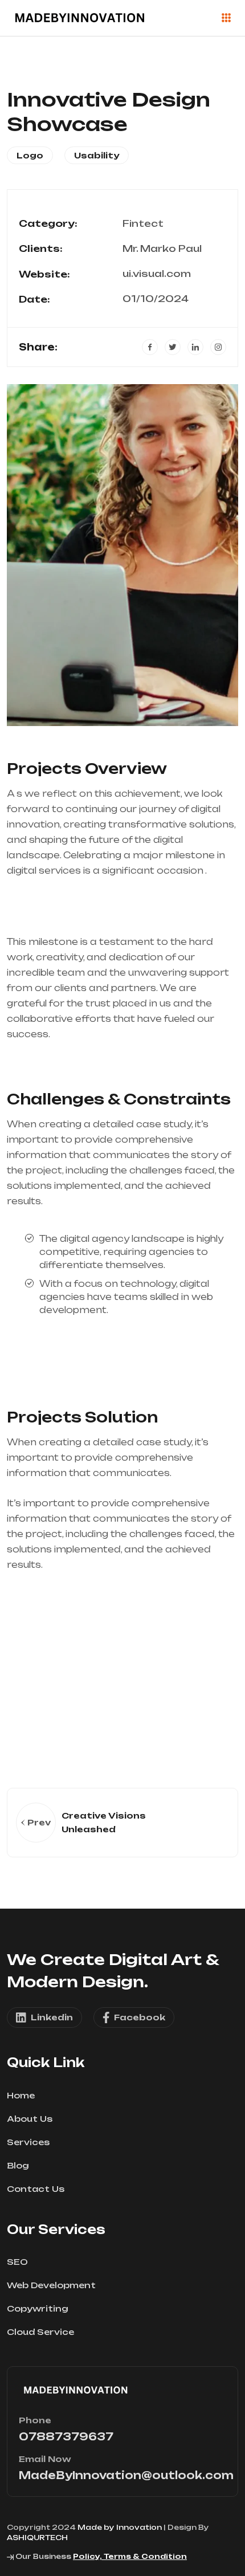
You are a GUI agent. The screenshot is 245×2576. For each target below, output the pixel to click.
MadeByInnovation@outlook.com (126, 2475)
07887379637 (66, 2436)
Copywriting (38, 2308)
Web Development (51, 2285)
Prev (39, 1822)
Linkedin (52, 2017)
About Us (30, 2119)
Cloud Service (40, 2332)
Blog (18, 2165)
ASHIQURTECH (37, 2538)
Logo (30, 155)
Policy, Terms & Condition (130, 2556)
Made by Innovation (120, 2527)
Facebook (140, 2017)
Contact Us (36, 2189)
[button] (23, 555)
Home (21, 2095)
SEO (17, 2262)
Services (28, 2142)
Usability (97, 155)
